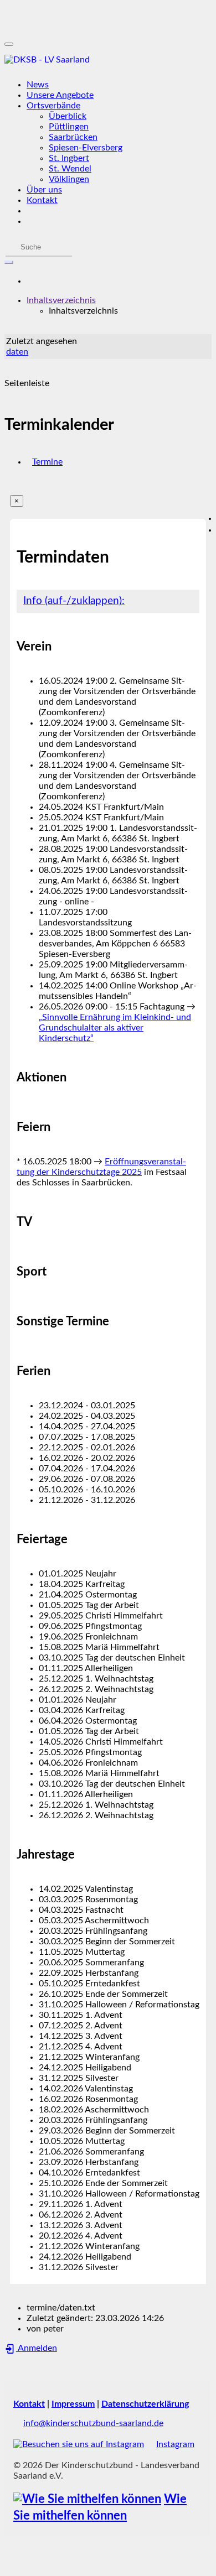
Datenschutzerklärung (145, 2404)
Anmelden (37, 2348)
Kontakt (42, 200)
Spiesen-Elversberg (86, 148)
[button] (61, 300)
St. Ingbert (69, 158)
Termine (47, 462)
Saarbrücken (73, 137)
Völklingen (69, 179)
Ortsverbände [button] (53, 106)
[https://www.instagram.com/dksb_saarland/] (79, 2444)
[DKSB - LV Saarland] (108, 60)
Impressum (73, 2404)
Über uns (44, 190)
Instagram (175, 2444)
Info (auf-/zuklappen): (74, 601)
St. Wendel (70, 169)
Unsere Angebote (60, 95)
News (38, 85)
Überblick (68, 116)
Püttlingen (69, 127)
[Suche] (9, 262)
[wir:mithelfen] (87, 2499)
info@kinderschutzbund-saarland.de (93, 2423)
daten (17, 352)
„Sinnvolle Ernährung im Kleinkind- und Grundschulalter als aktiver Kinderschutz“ (115, 1028)
